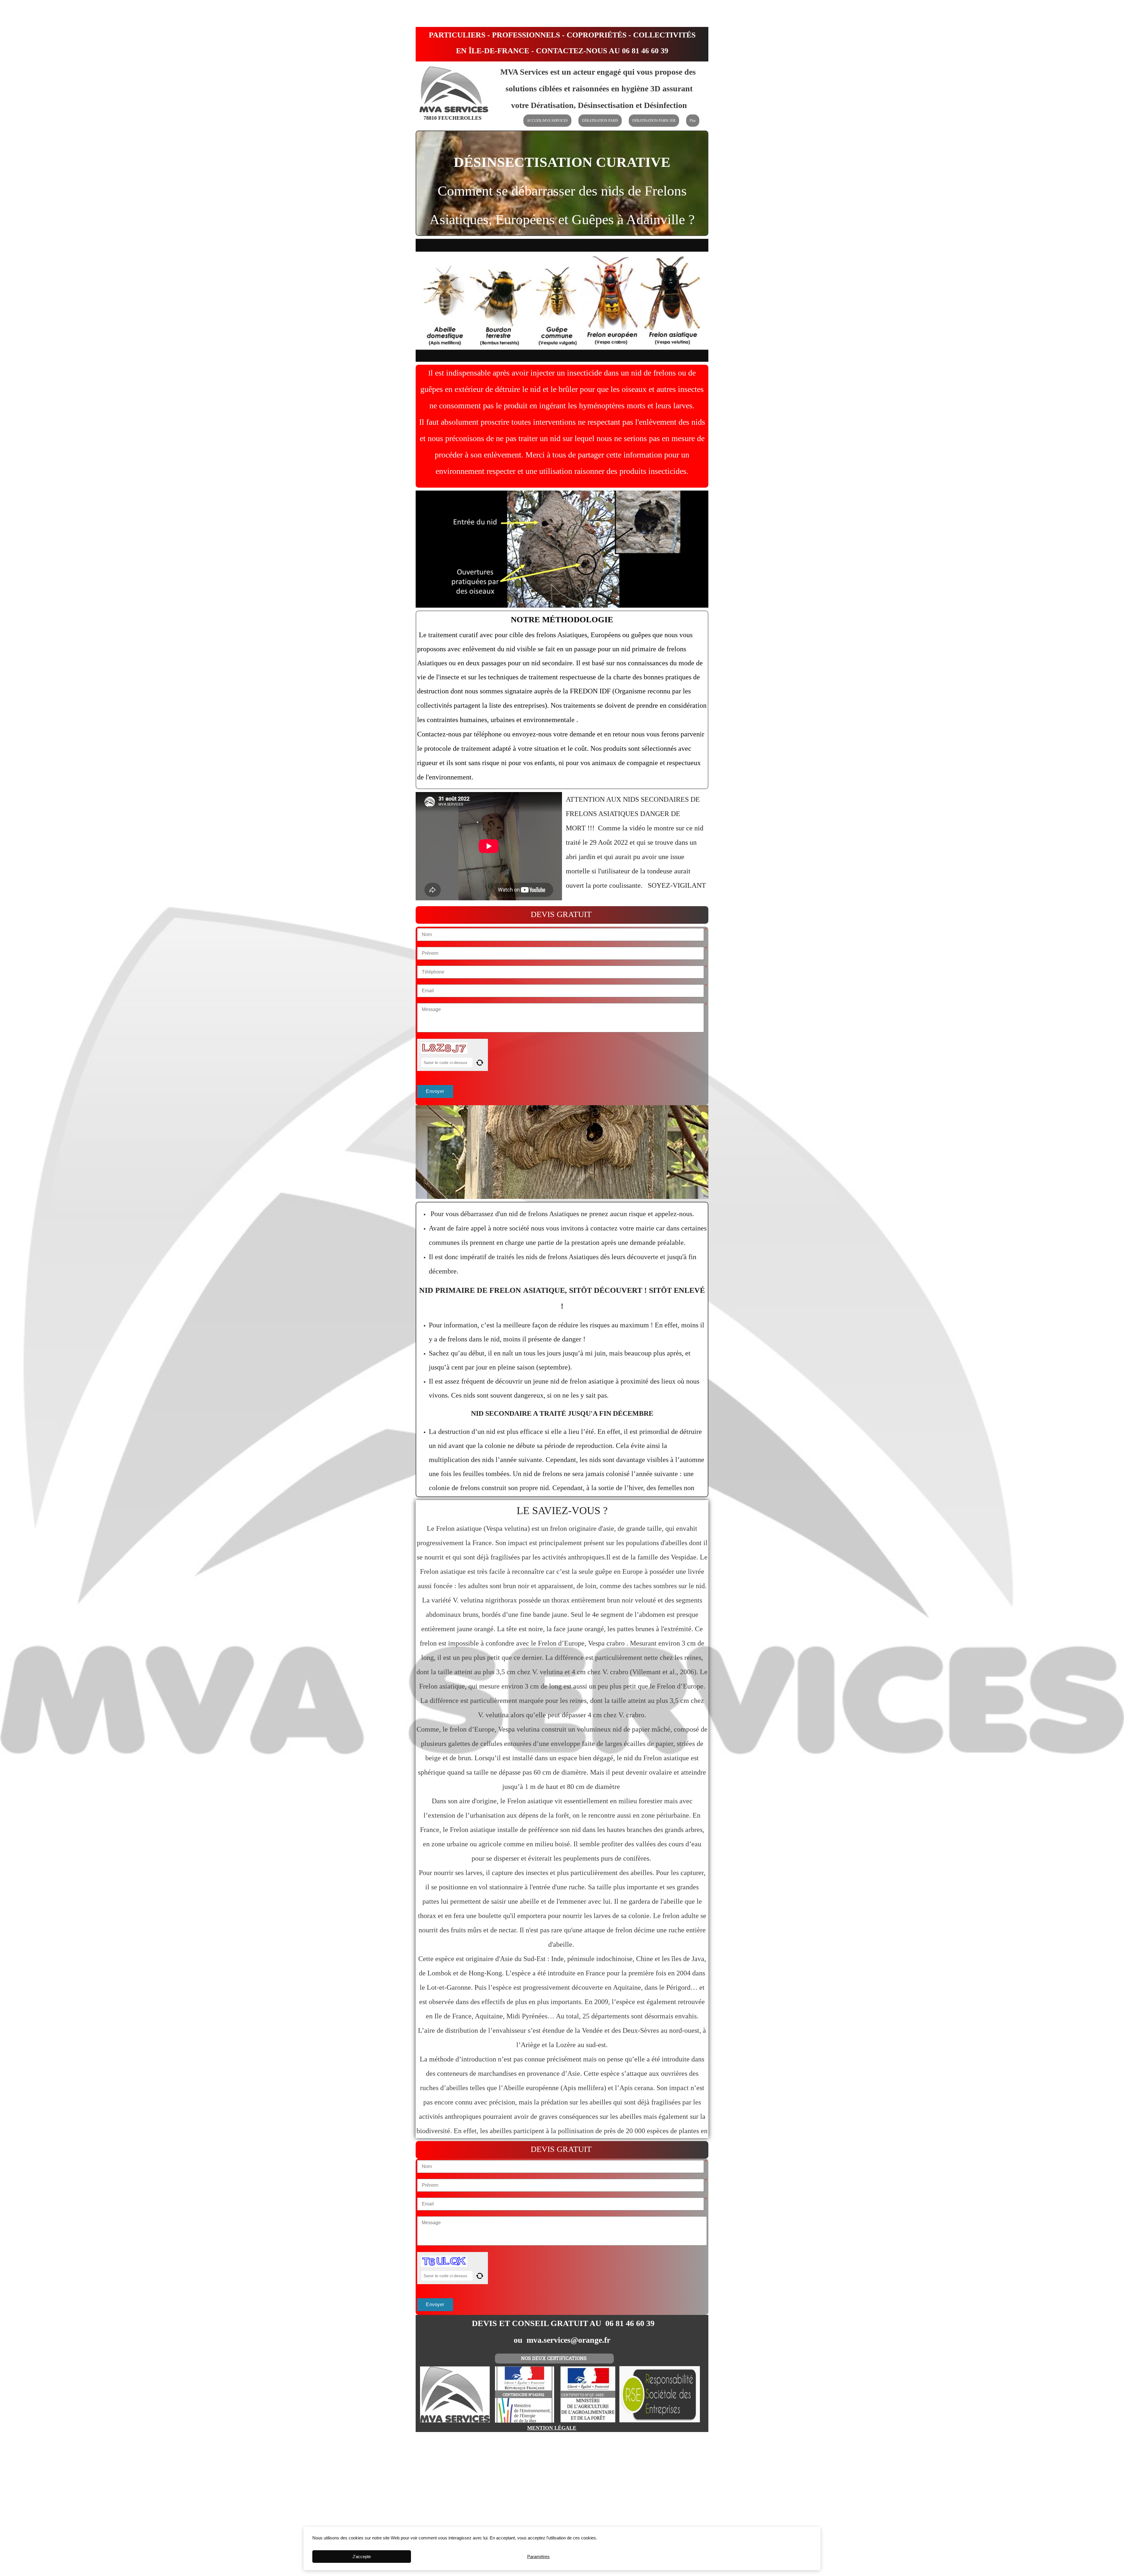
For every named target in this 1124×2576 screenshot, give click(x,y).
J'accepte (362, 2557)
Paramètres (538, 2557)
